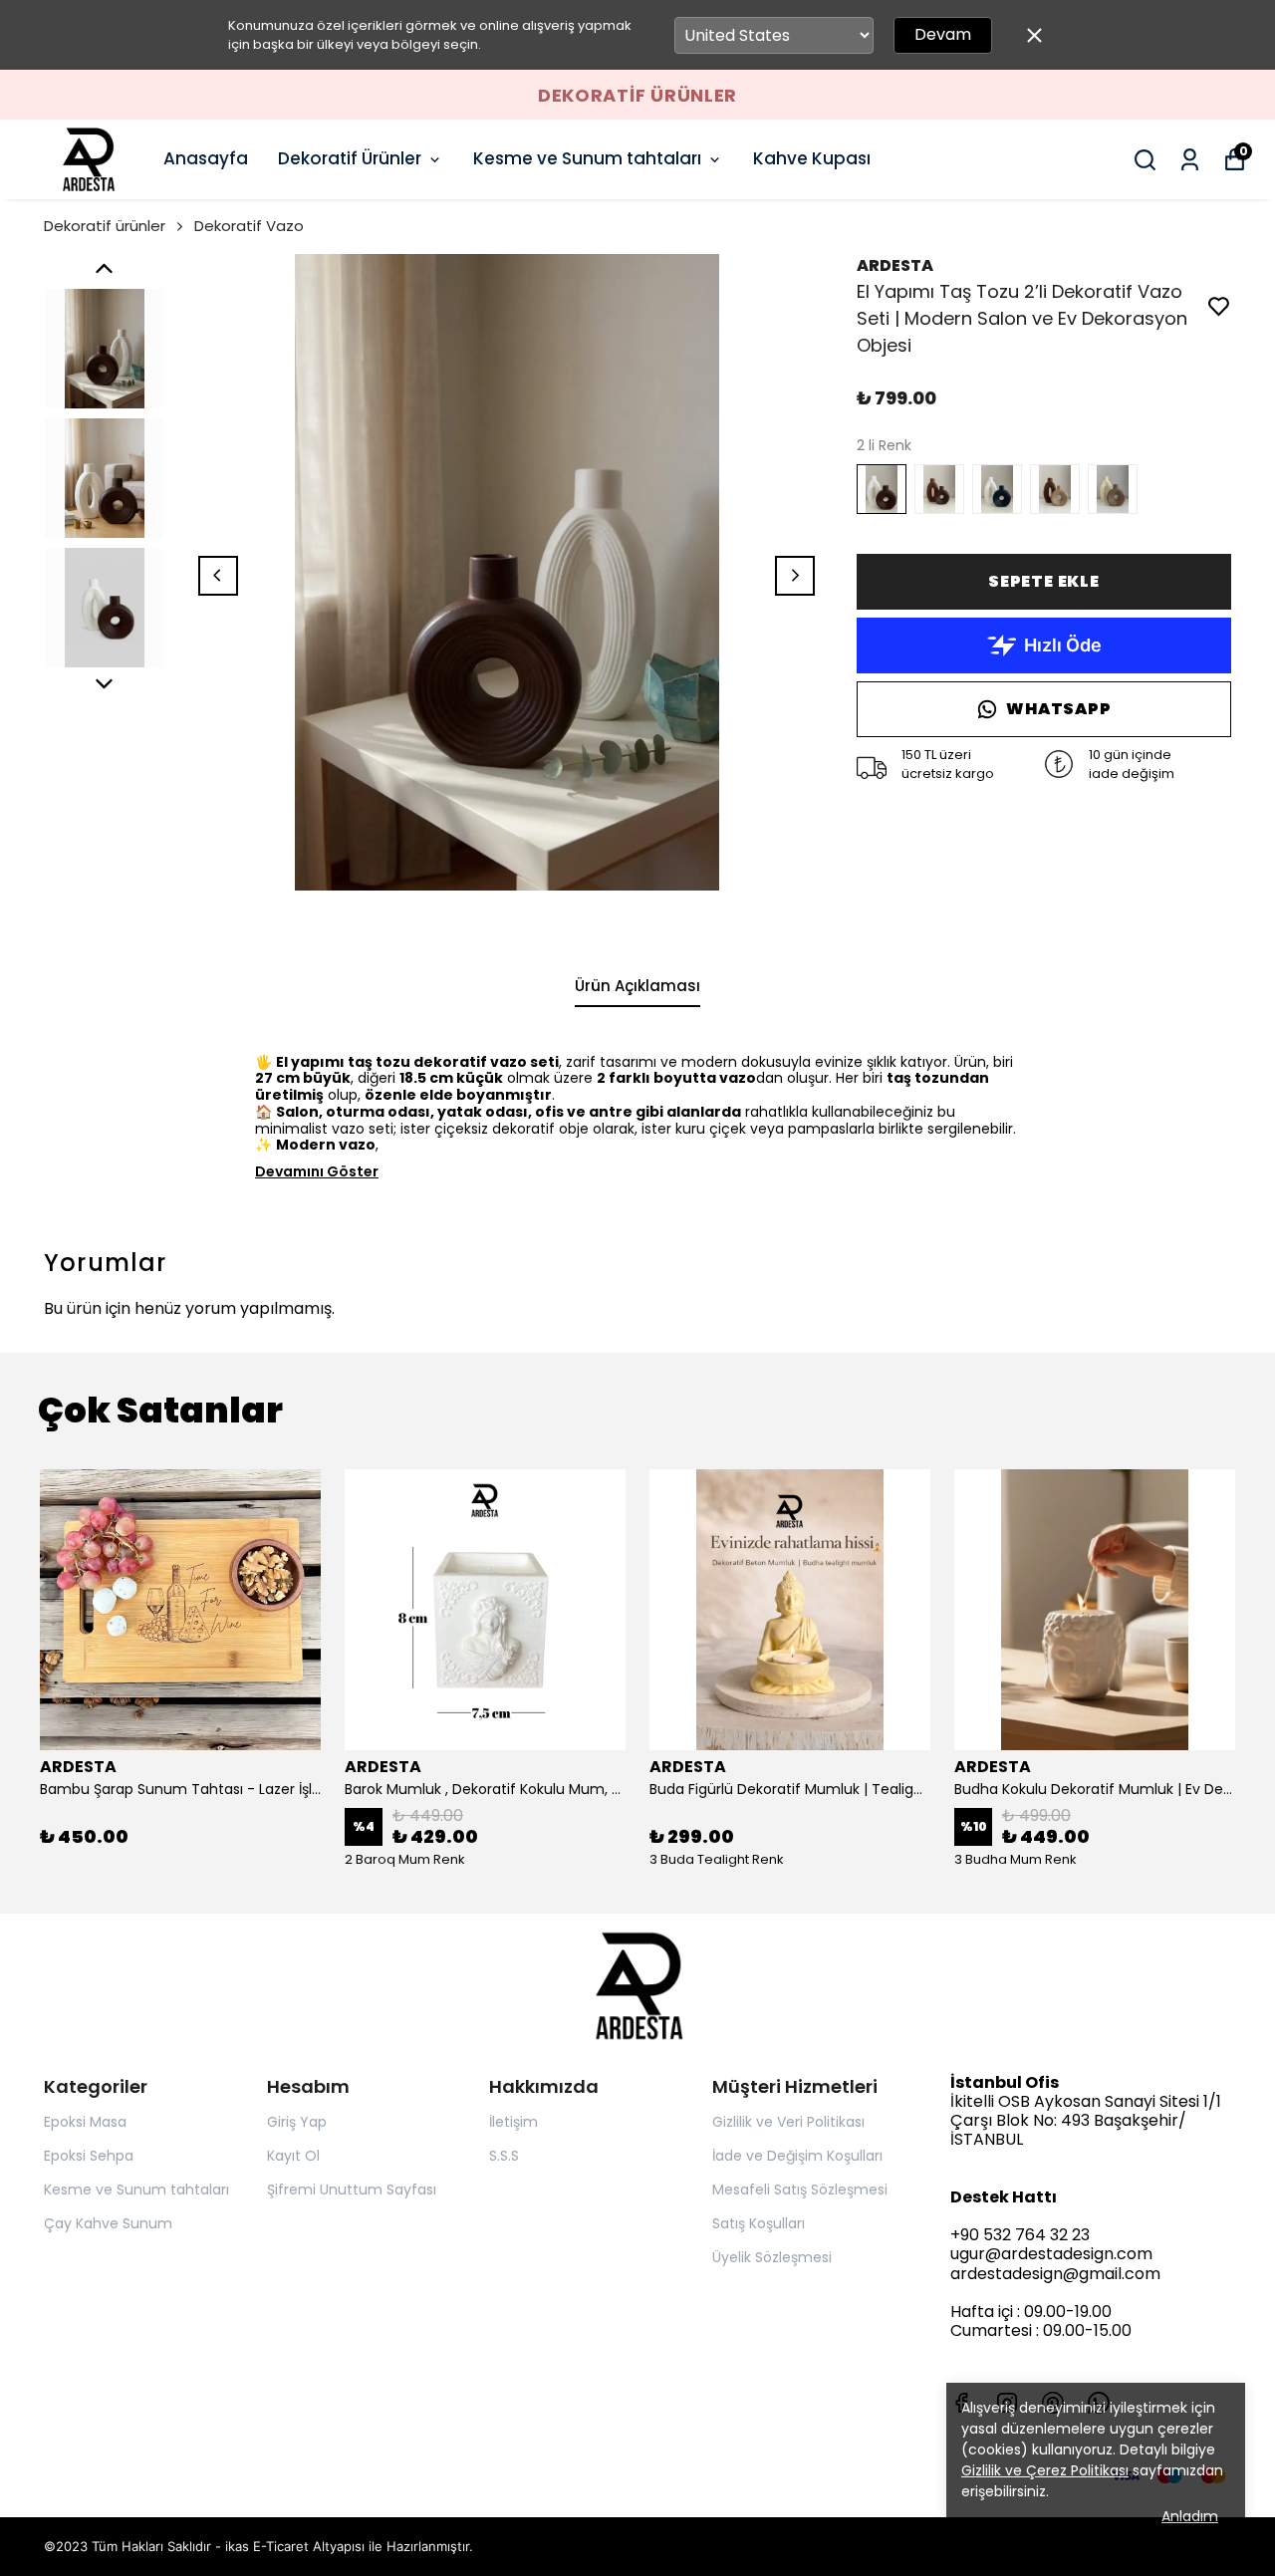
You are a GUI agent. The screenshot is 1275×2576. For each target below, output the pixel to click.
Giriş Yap (297, 2122)
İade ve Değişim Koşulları (797, 2156)
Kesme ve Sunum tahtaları (587, 158)
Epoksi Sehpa (89, 2156)
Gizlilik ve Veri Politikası (788, 2122)
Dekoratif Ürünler (350, 158)
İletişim (513, 2122)
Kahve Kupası (812, 158)
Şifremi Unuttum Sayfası (352, 2190)
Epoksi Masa (85, 2122)
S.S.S (504, 2156)
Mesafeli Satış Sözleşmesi (800, 2190)
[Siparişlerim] (1190, 160)
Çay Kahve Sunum (108, 2223)
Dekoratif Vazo (249, 226)
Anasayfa (206, 158)
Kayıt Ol (293, 2156)
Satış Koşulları (759, 2223)
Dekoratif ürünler (105, 226)
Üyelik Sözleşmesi (772, 2257)
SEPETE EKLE (1044, 581)
